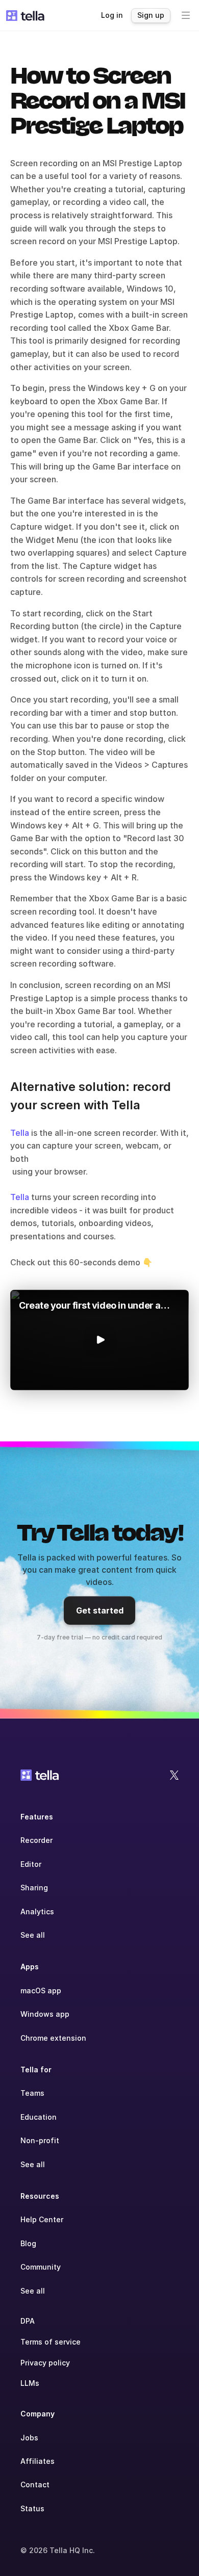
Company (38, 2414)
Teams (32, 2093)
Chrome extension (53, 2038)
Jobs (29, 2438)
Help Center (42, 2219)
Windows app (45, 2014)
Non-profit (40, 2140)
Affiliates (38, 2461)
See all (33, 1935)
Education (39, 2117)
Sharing (34, 1888)
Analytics (37, 1911)
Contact (35, 2484)
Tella (20, 1133)
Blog (28, 2243)
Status (32, 2508)
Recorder (36, 1840)
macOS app (41, 1990)
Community (41, 2267)
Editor (31, 1864)
